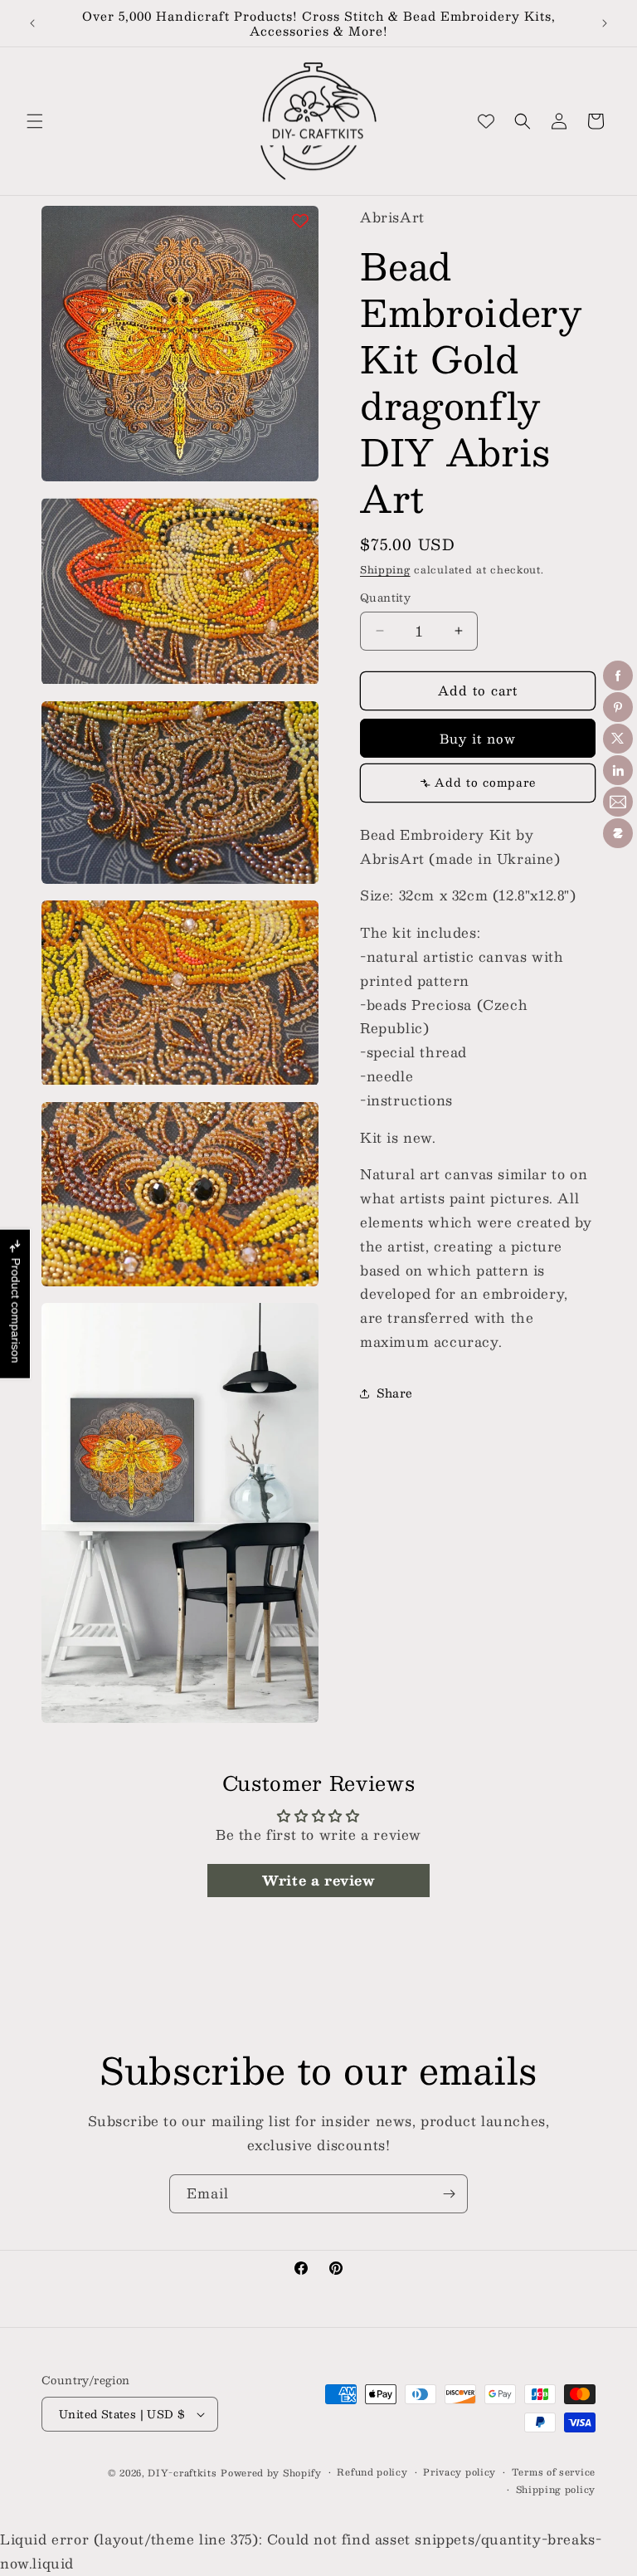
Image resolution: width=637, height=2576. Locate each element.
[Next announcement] (605, 23)
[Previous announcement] (32, 23)
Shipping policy (556, 2490)
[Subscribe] (449, 2194)
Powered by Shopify (271, 2473)
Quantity (385, 598)
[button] (35, 121)
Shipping (385, 569)
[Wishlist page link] (486, 121)
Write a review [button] (318, 1880)
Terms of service (554, 2472)
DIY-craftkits (182, 2473)
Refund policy (372, 2472)
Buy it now (478, 738)
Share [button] (395, 1393)
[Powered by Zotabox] (618, 833)
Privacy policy (460, 2472)
